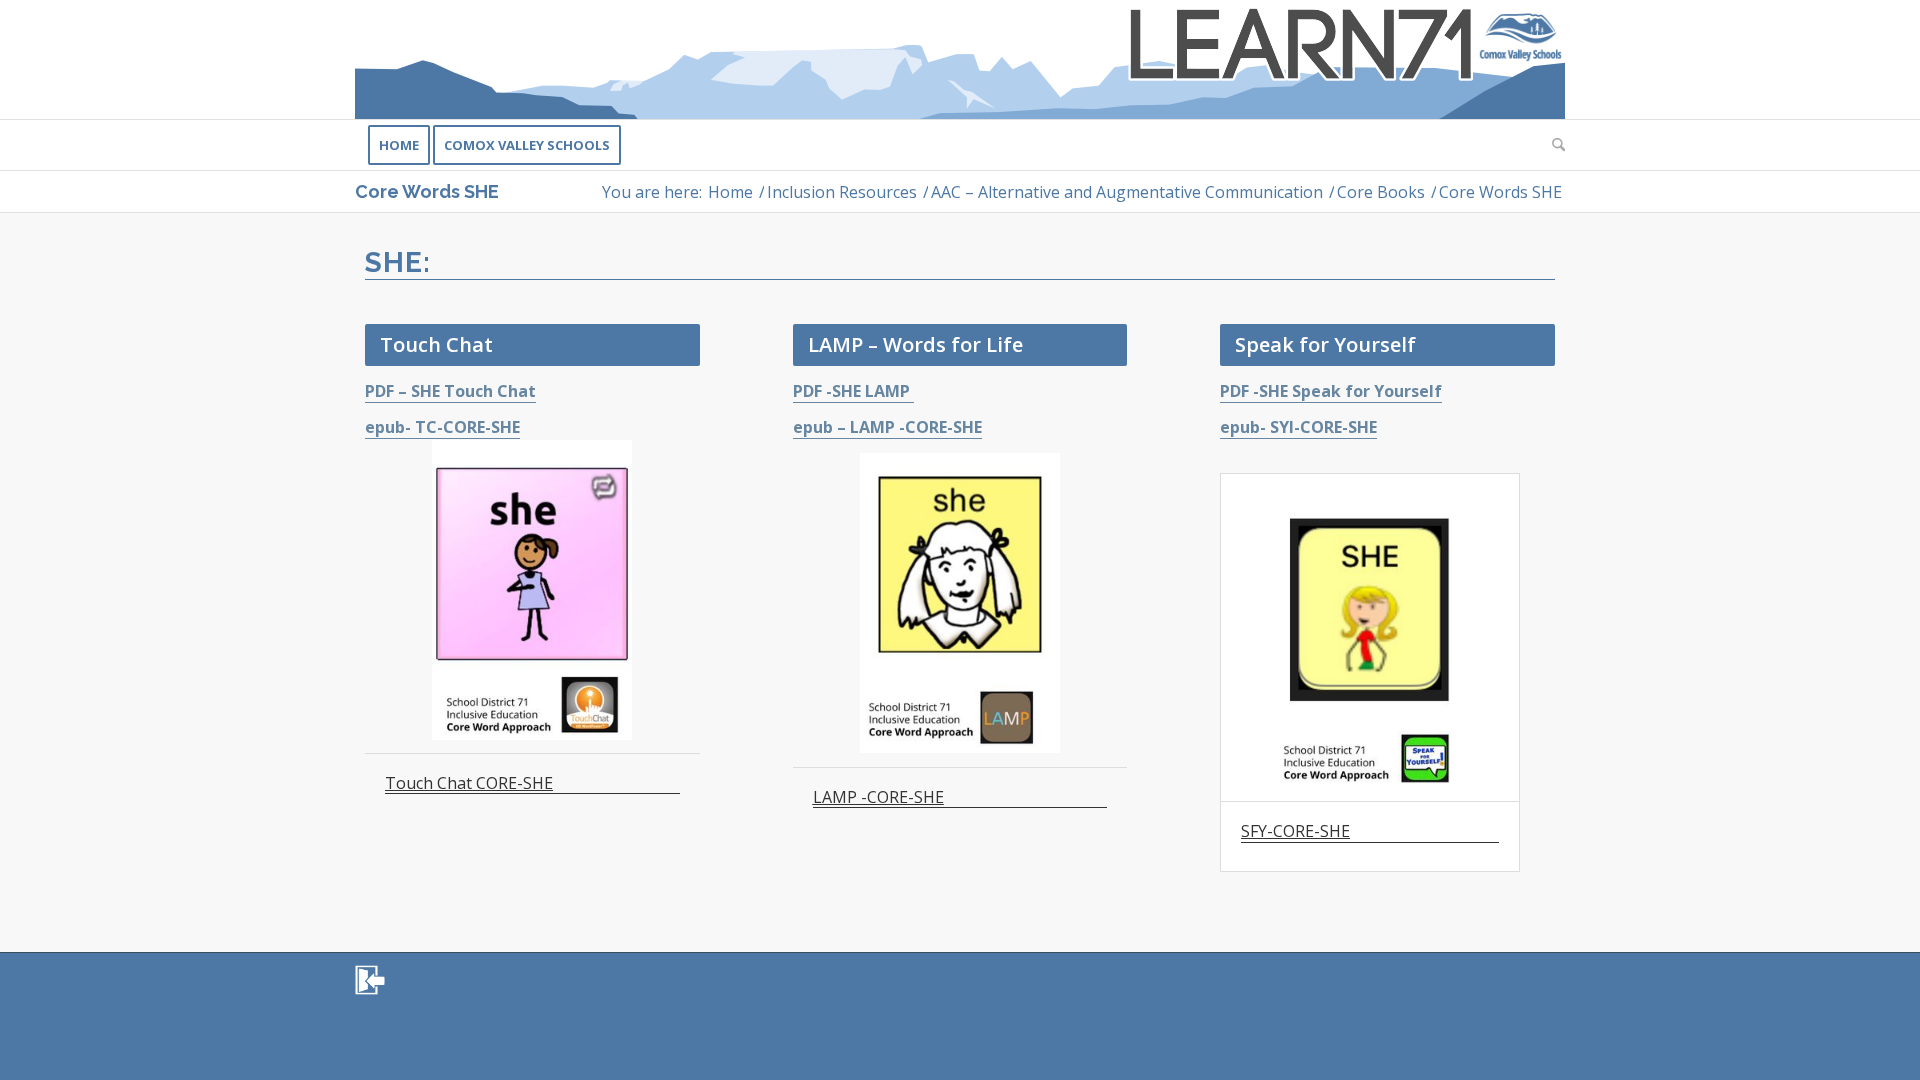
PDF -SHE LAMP (853, 391)
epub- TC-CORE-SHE (442, 427)
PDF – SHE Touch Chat (450, 391)
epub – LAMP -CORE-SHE (887, 427)
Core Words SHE (427, 191)
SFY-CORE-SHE (1295, 832)
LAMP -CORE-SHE (878, 798)
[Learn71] (960, 59)
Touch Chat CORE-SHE (469, 784)
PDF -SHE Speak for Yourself (1331, 391)
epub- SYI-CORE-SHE (1298, 427)
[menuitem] (399, 145)
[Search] (1552, 145)
